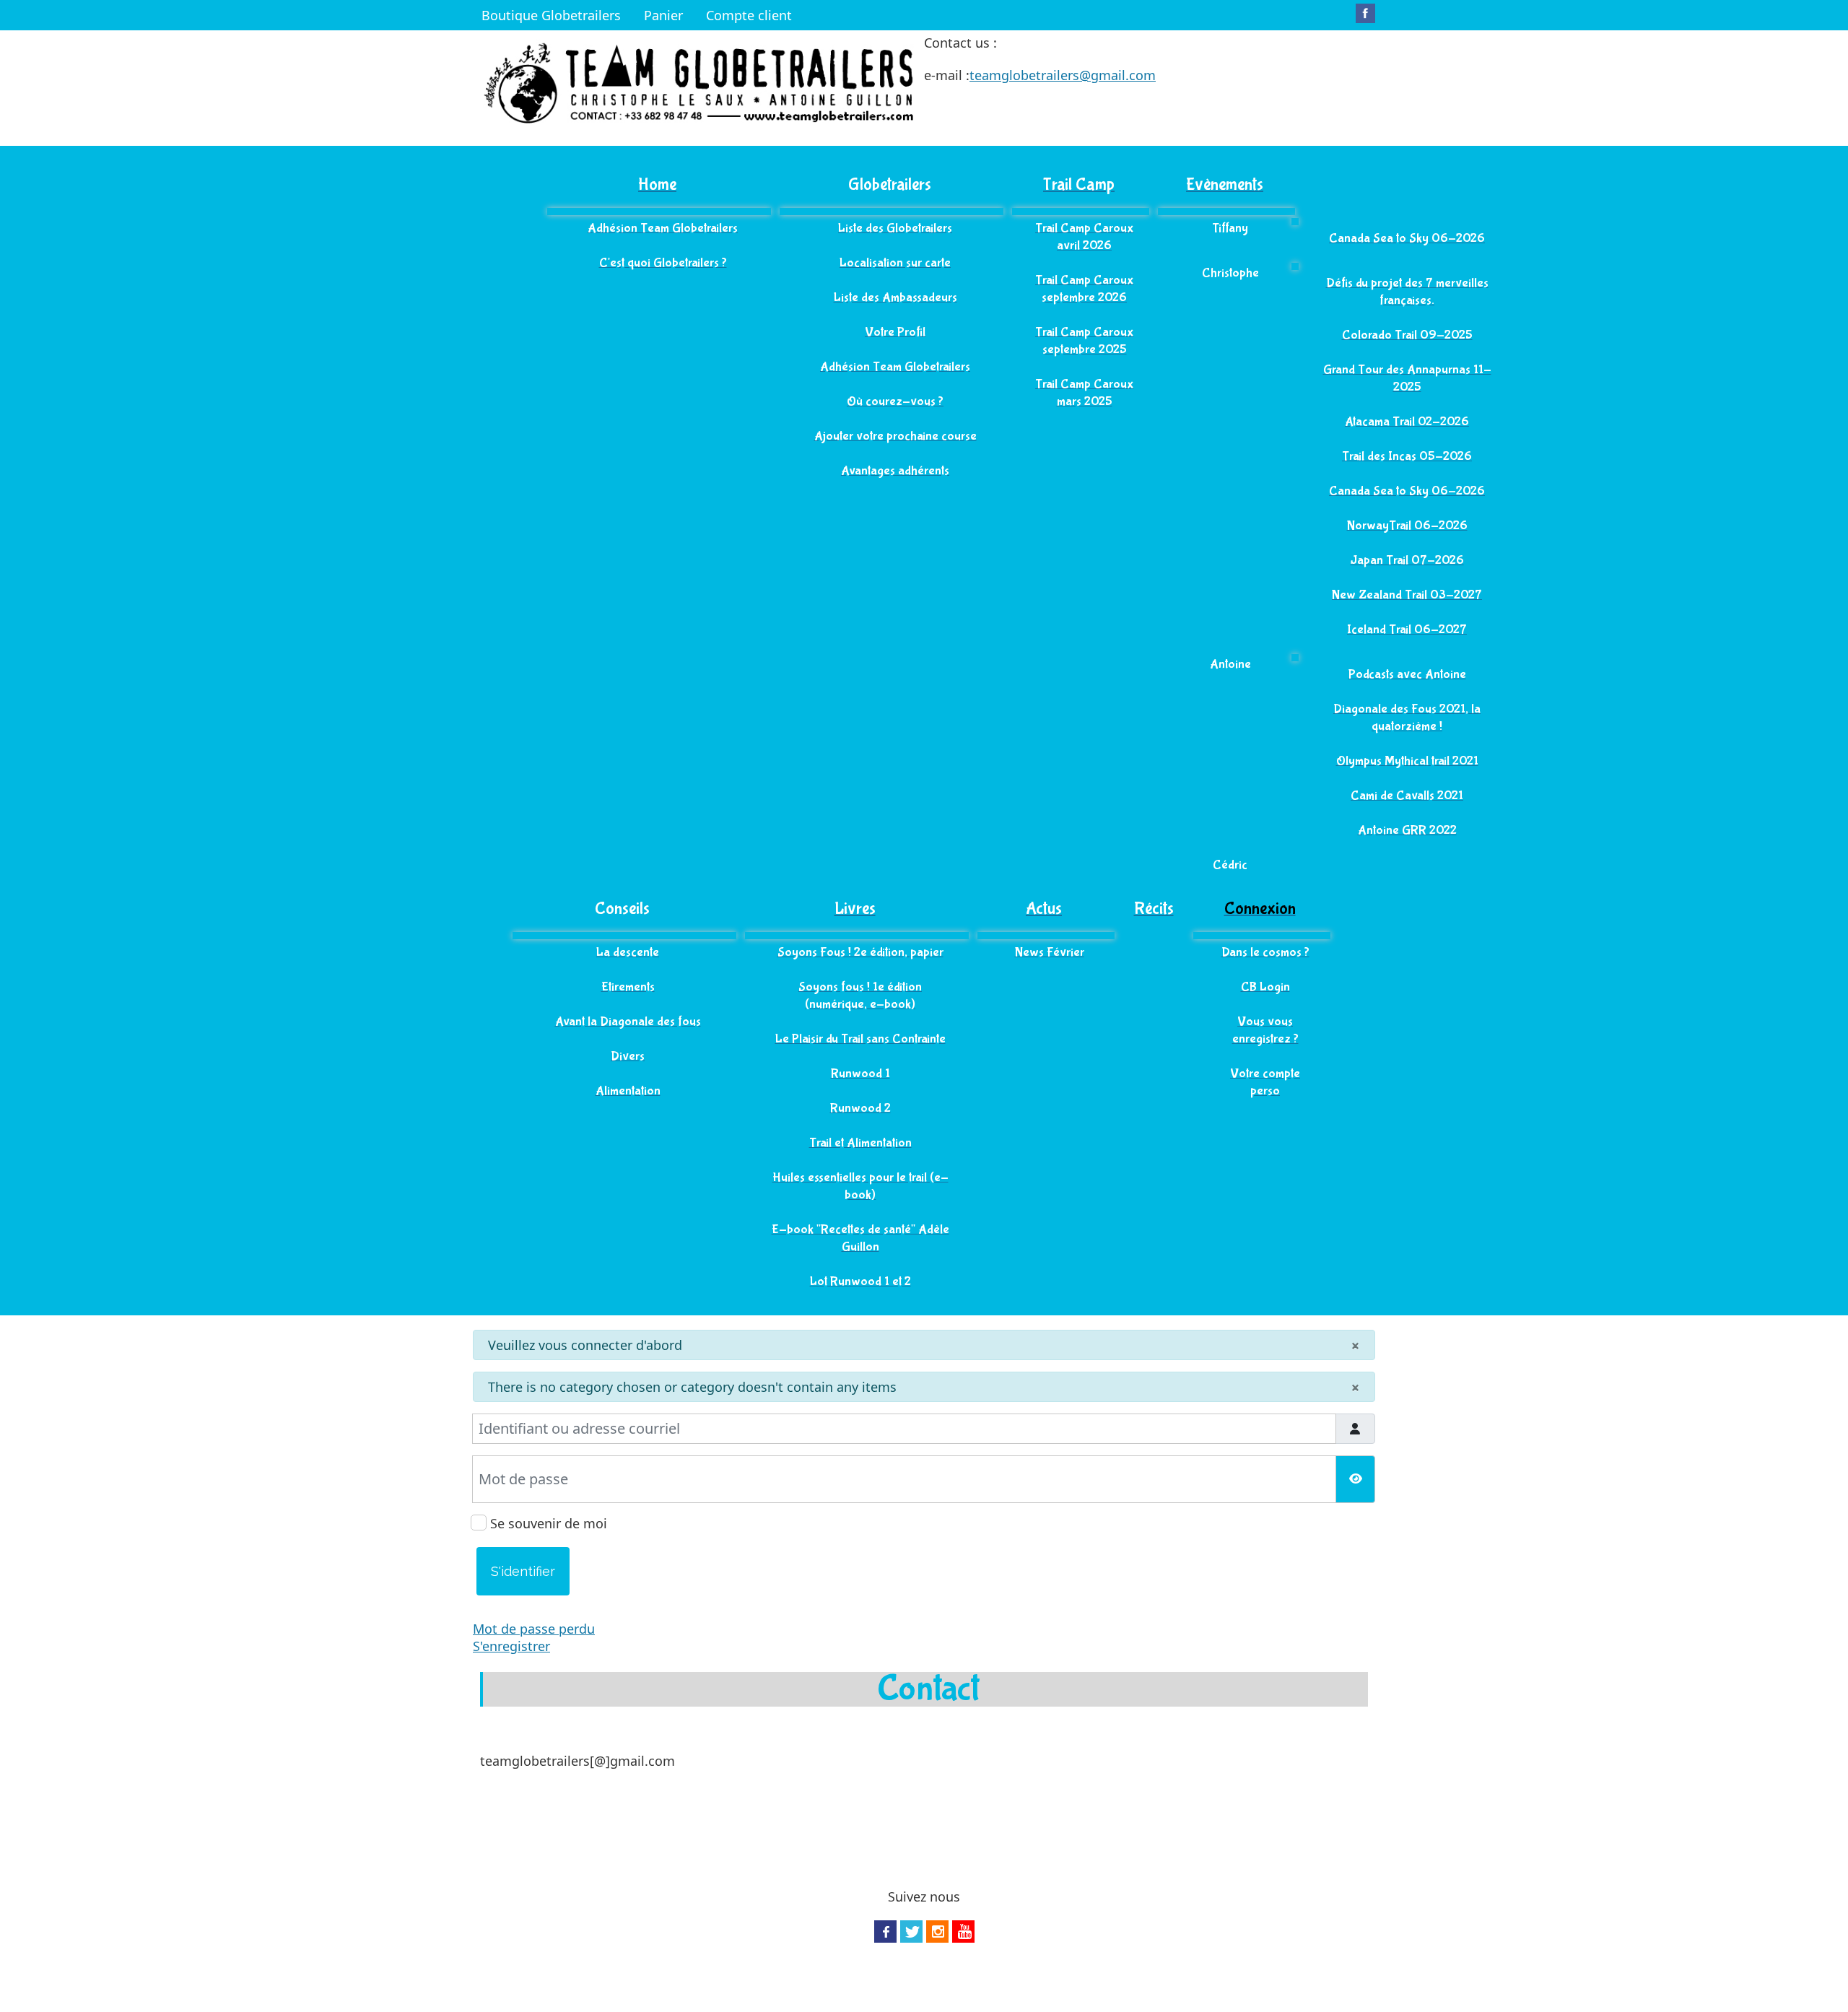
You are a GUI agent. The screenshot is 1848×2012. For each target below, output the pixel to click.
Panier (663, 15)
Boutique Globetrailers (551, 15)
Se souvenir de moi (550, 1523)
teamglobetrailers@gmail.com (1063, 75)
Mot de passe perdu (534, 1629)
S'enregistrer (511, 1646)
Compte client (749, 15)
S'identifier (523, 1571)
